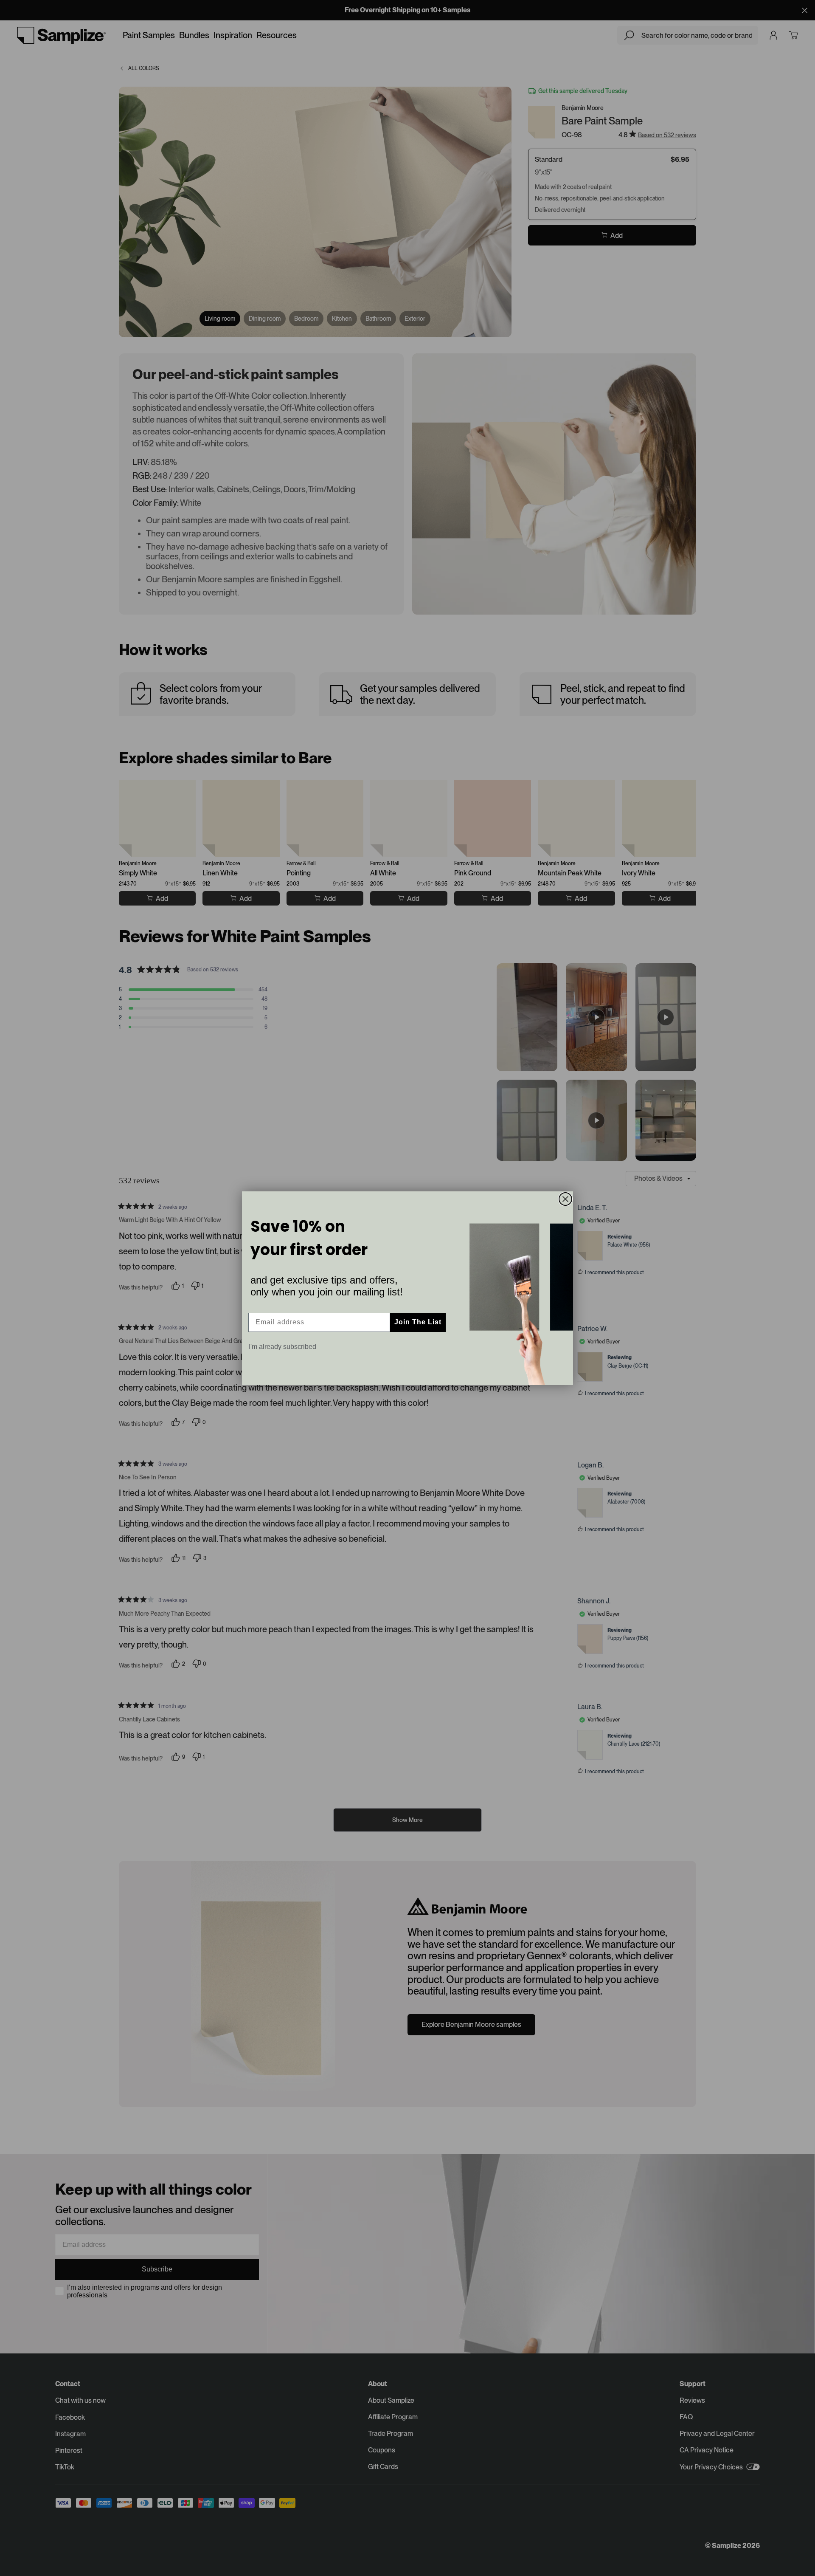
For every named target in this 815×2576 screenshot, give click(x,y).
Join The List (418, 1322)
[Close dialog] (565, 1199)
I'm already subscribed (282, 1347)
